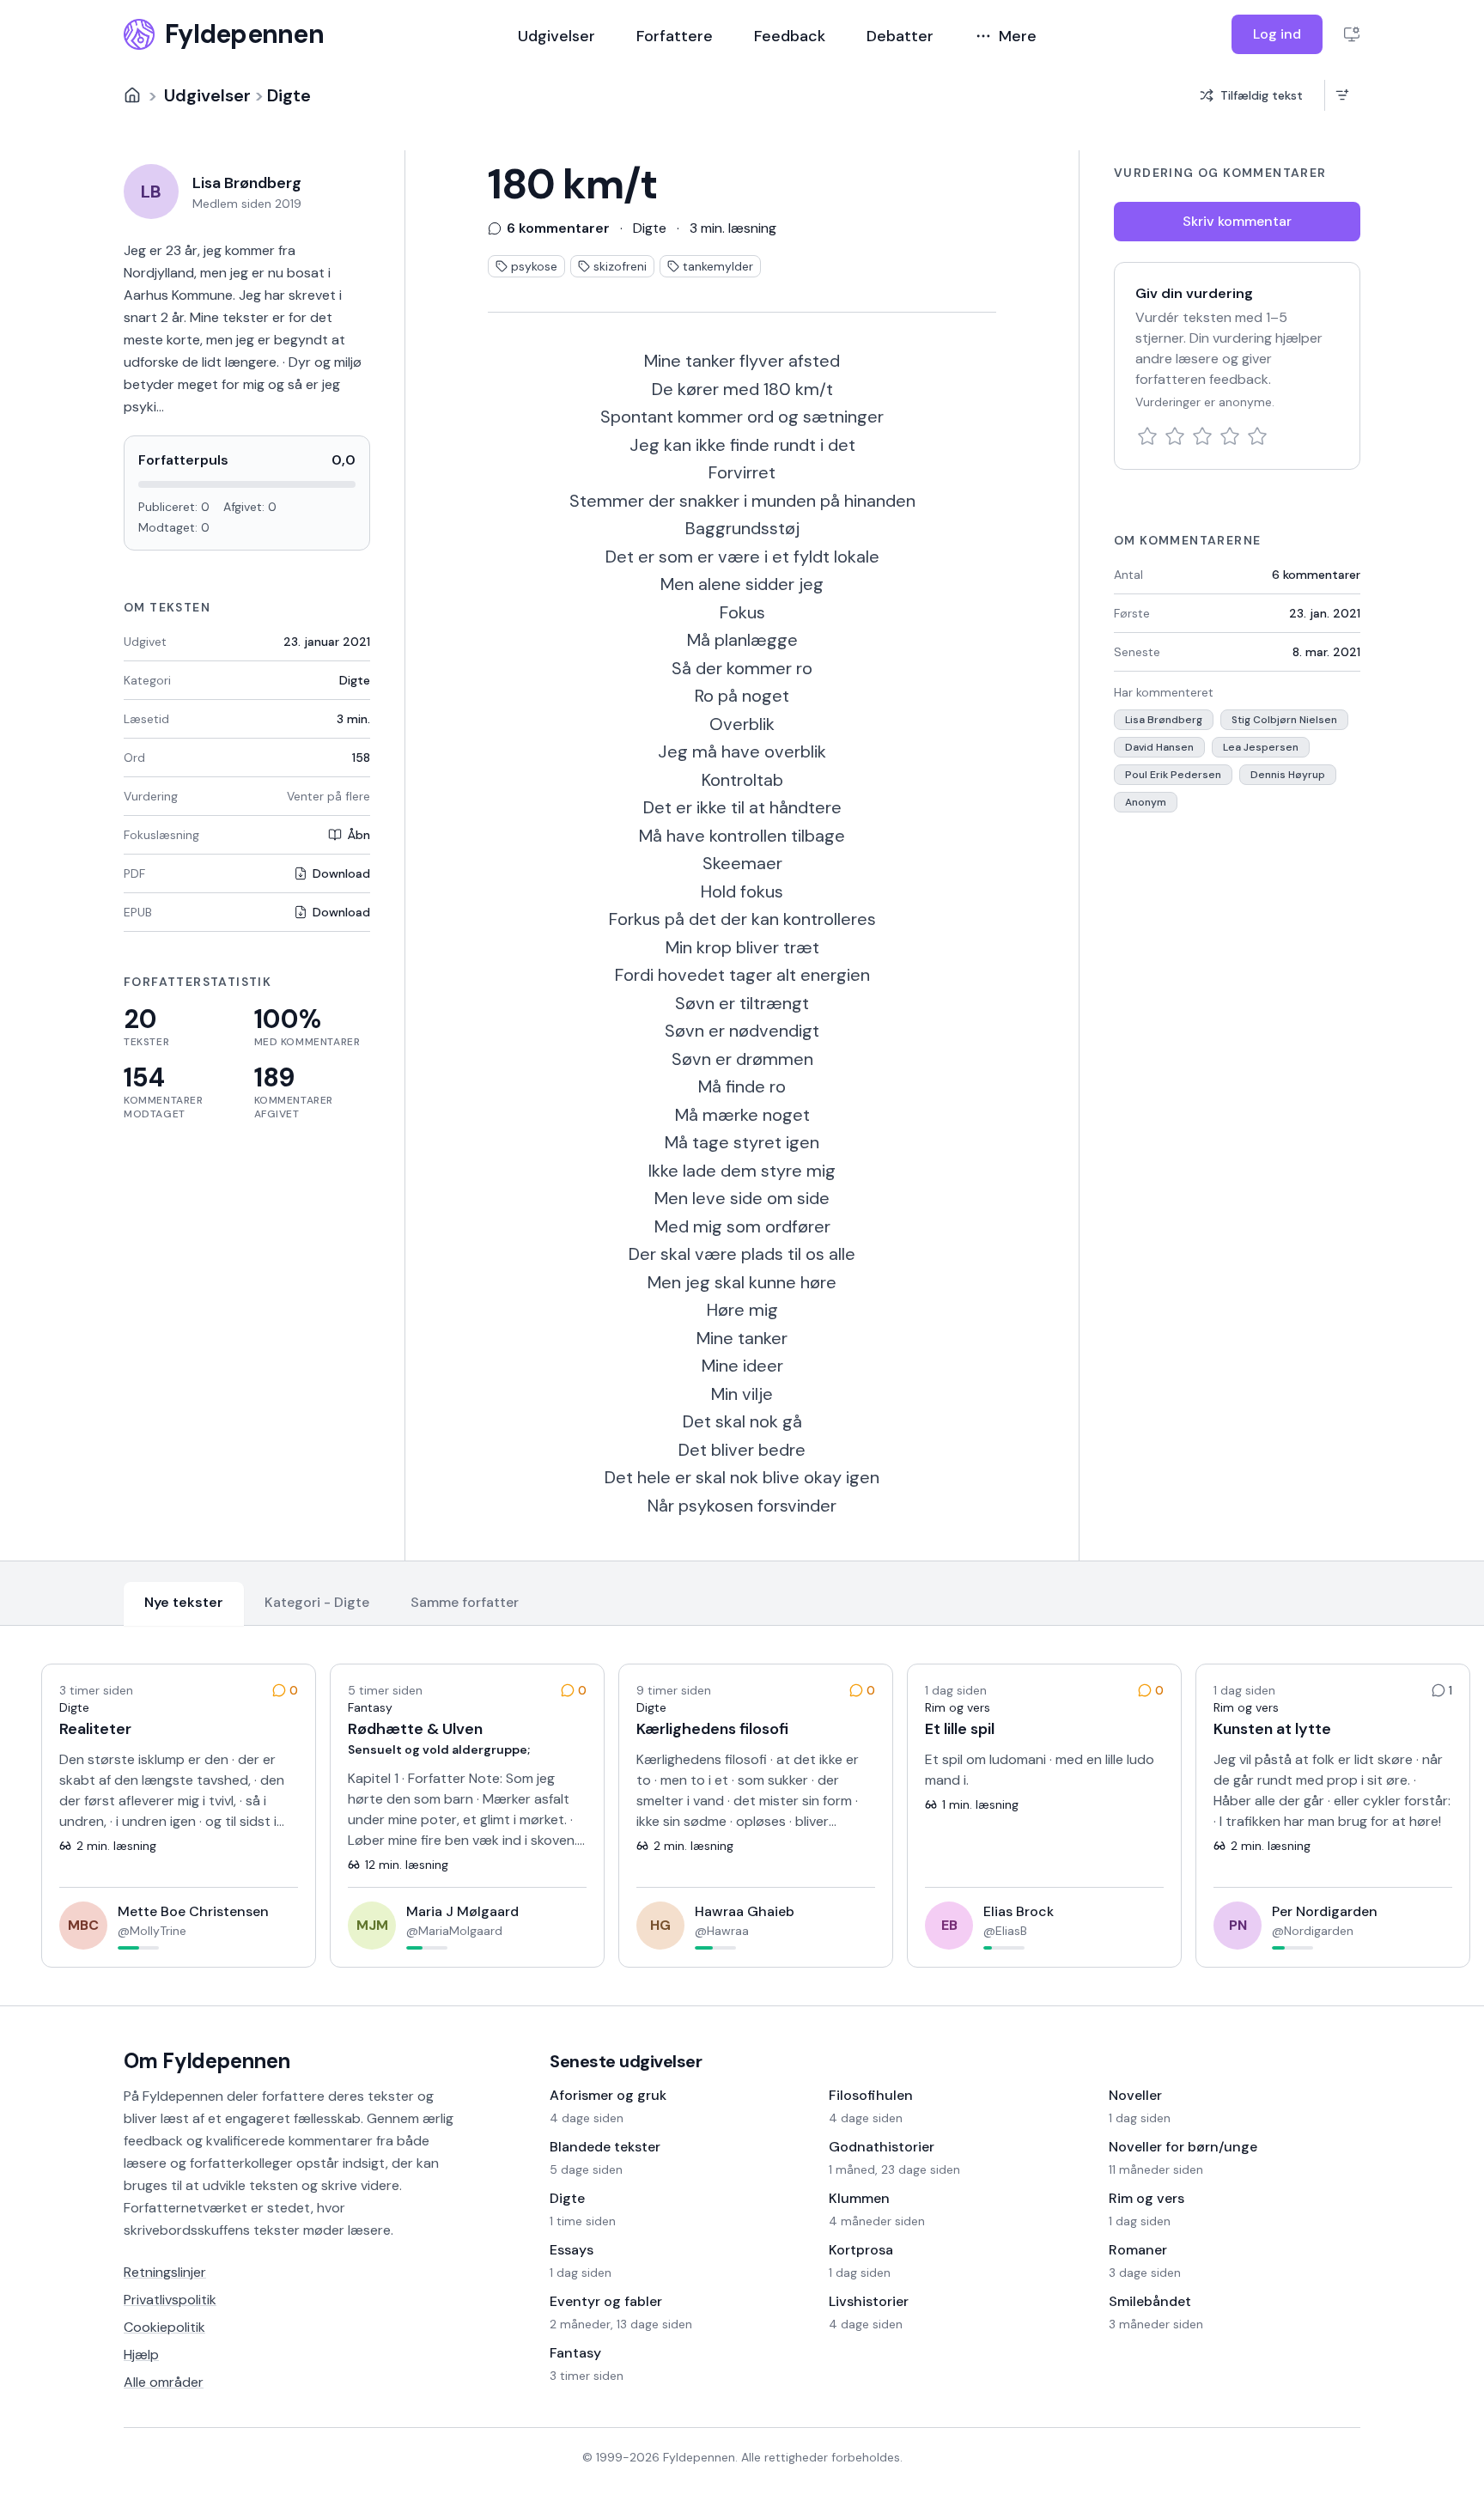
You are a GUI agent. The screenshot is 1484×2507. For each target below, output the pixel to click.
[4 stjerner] (1230, 436)
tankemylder (718, 266)
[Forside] (132, 95)
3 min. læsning (733, 228)
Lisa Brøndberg (1164, 720)
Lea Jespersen (1261, 747)
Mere (1018, 36)
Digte (289, 95)
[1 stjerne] (1147, 436)
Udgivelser (556, 36)
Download (341, 873)
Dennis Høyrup (1288, 775)
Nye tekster (184, 1602)
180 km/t (572, 185)
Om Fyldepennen (207, 2061)
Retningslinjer (165, 2272)
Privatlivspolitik (170, 2300)
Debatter (900, 36)
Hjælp (141, 2355)
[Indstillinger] (1352, 34)
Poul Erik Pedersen (1173, 775)
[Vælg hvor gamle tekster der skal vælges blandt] (1342, 95)
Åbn (359, 835)
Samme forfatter (465, 1602)
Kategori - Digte (317, 1602)
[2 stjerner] (1175, 436)
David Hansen (1159, 747)
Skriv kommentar (1237, 221)
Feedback (790, 36)
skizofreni (620, 266)
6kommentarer (1316, 575)
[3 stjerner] (1202, 436)
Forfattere (675, 36)
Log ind (1277, 34)
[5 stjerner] (1257, 436)
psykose (534, 266)
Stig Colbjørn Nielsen (1284, 720)
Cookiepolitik (164, 2327)
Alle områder (164, 2382)
